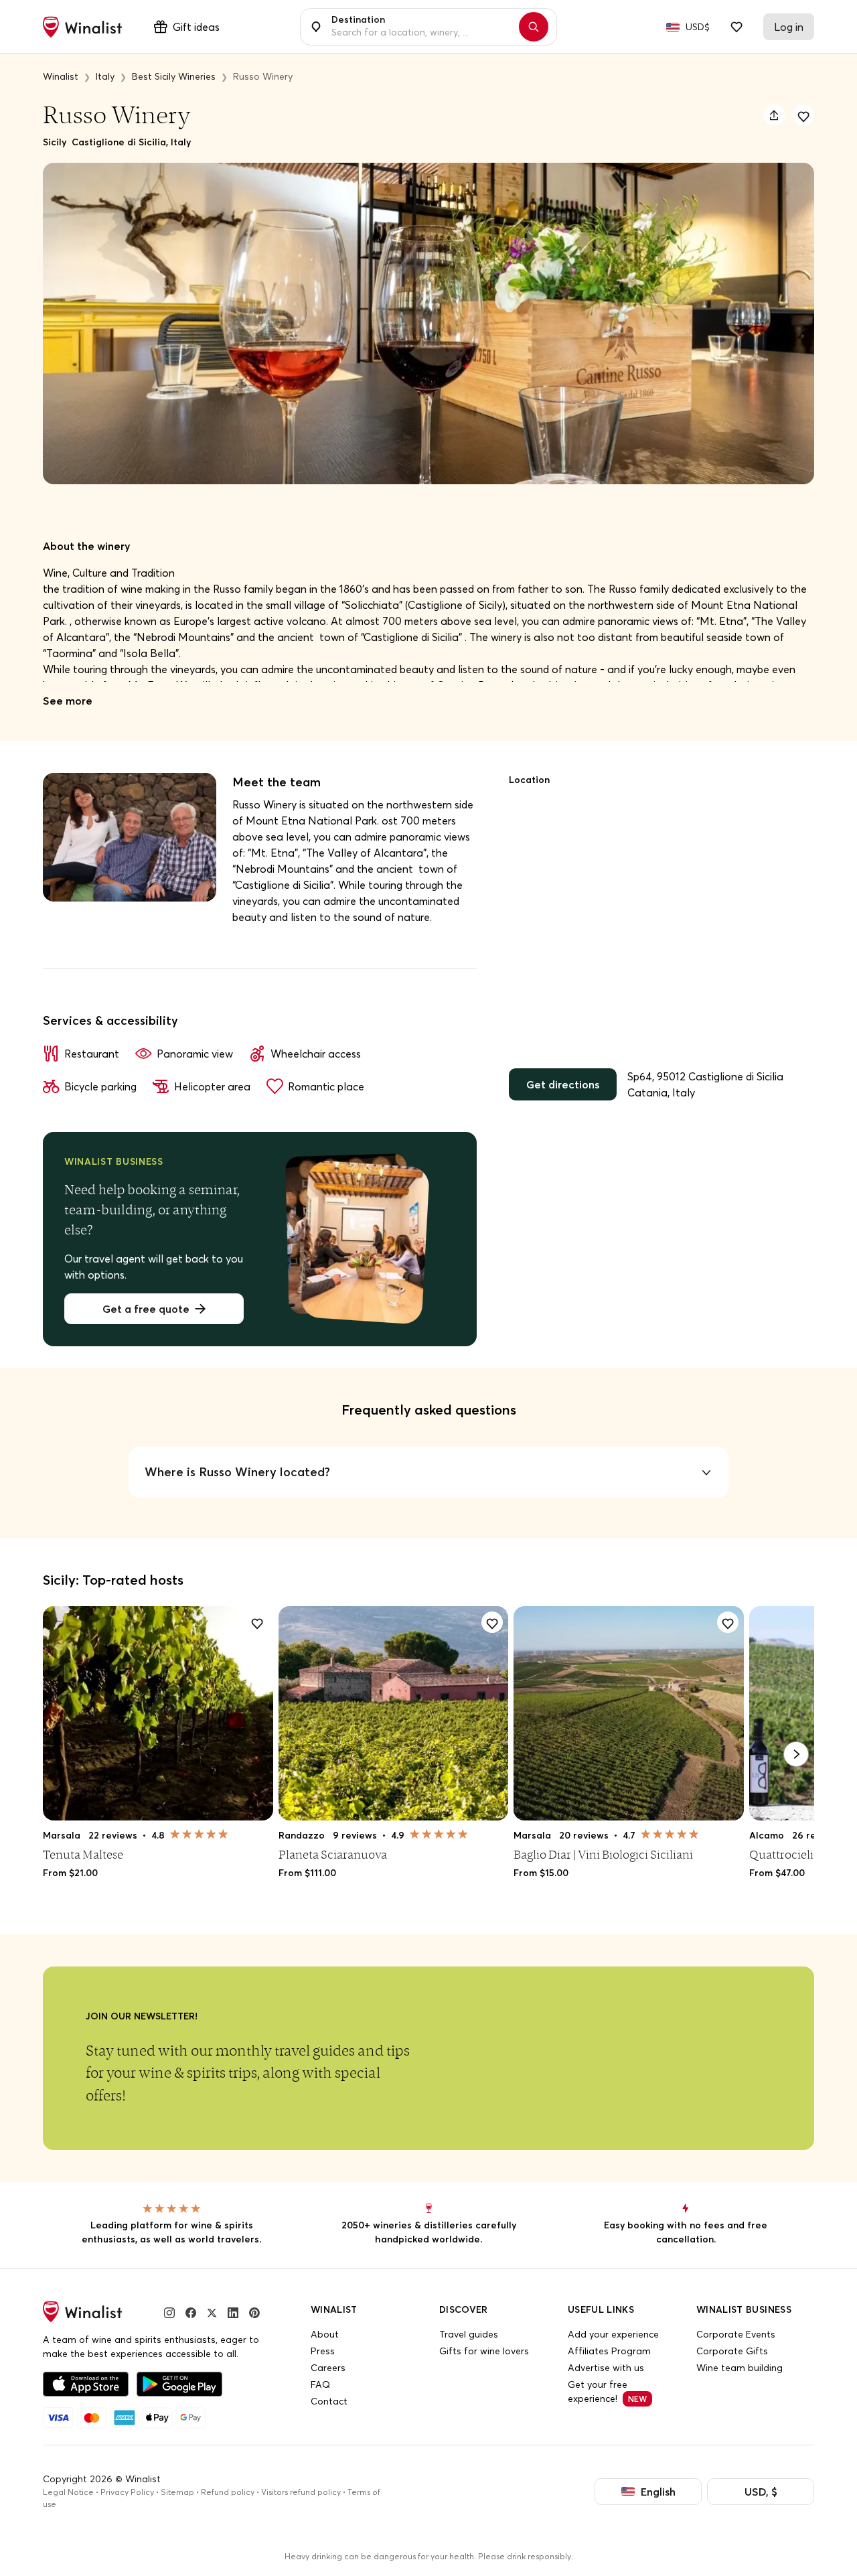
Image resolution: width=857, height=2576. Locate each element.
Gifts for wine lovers (484, 2351)
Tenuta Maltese (83, 1854)
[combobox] (421, 27)
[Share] (774, 115)
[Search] (534, 27)
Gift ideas (196, 27)
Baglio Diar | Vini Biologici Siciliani (603, 1854)
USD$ (698, 27)
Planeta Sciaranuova (333, 1854)
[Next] (796, 1754)
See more (68, 701)
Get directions (563, 1084)
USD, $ (761, 2492)
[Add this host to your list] (803, 115)
